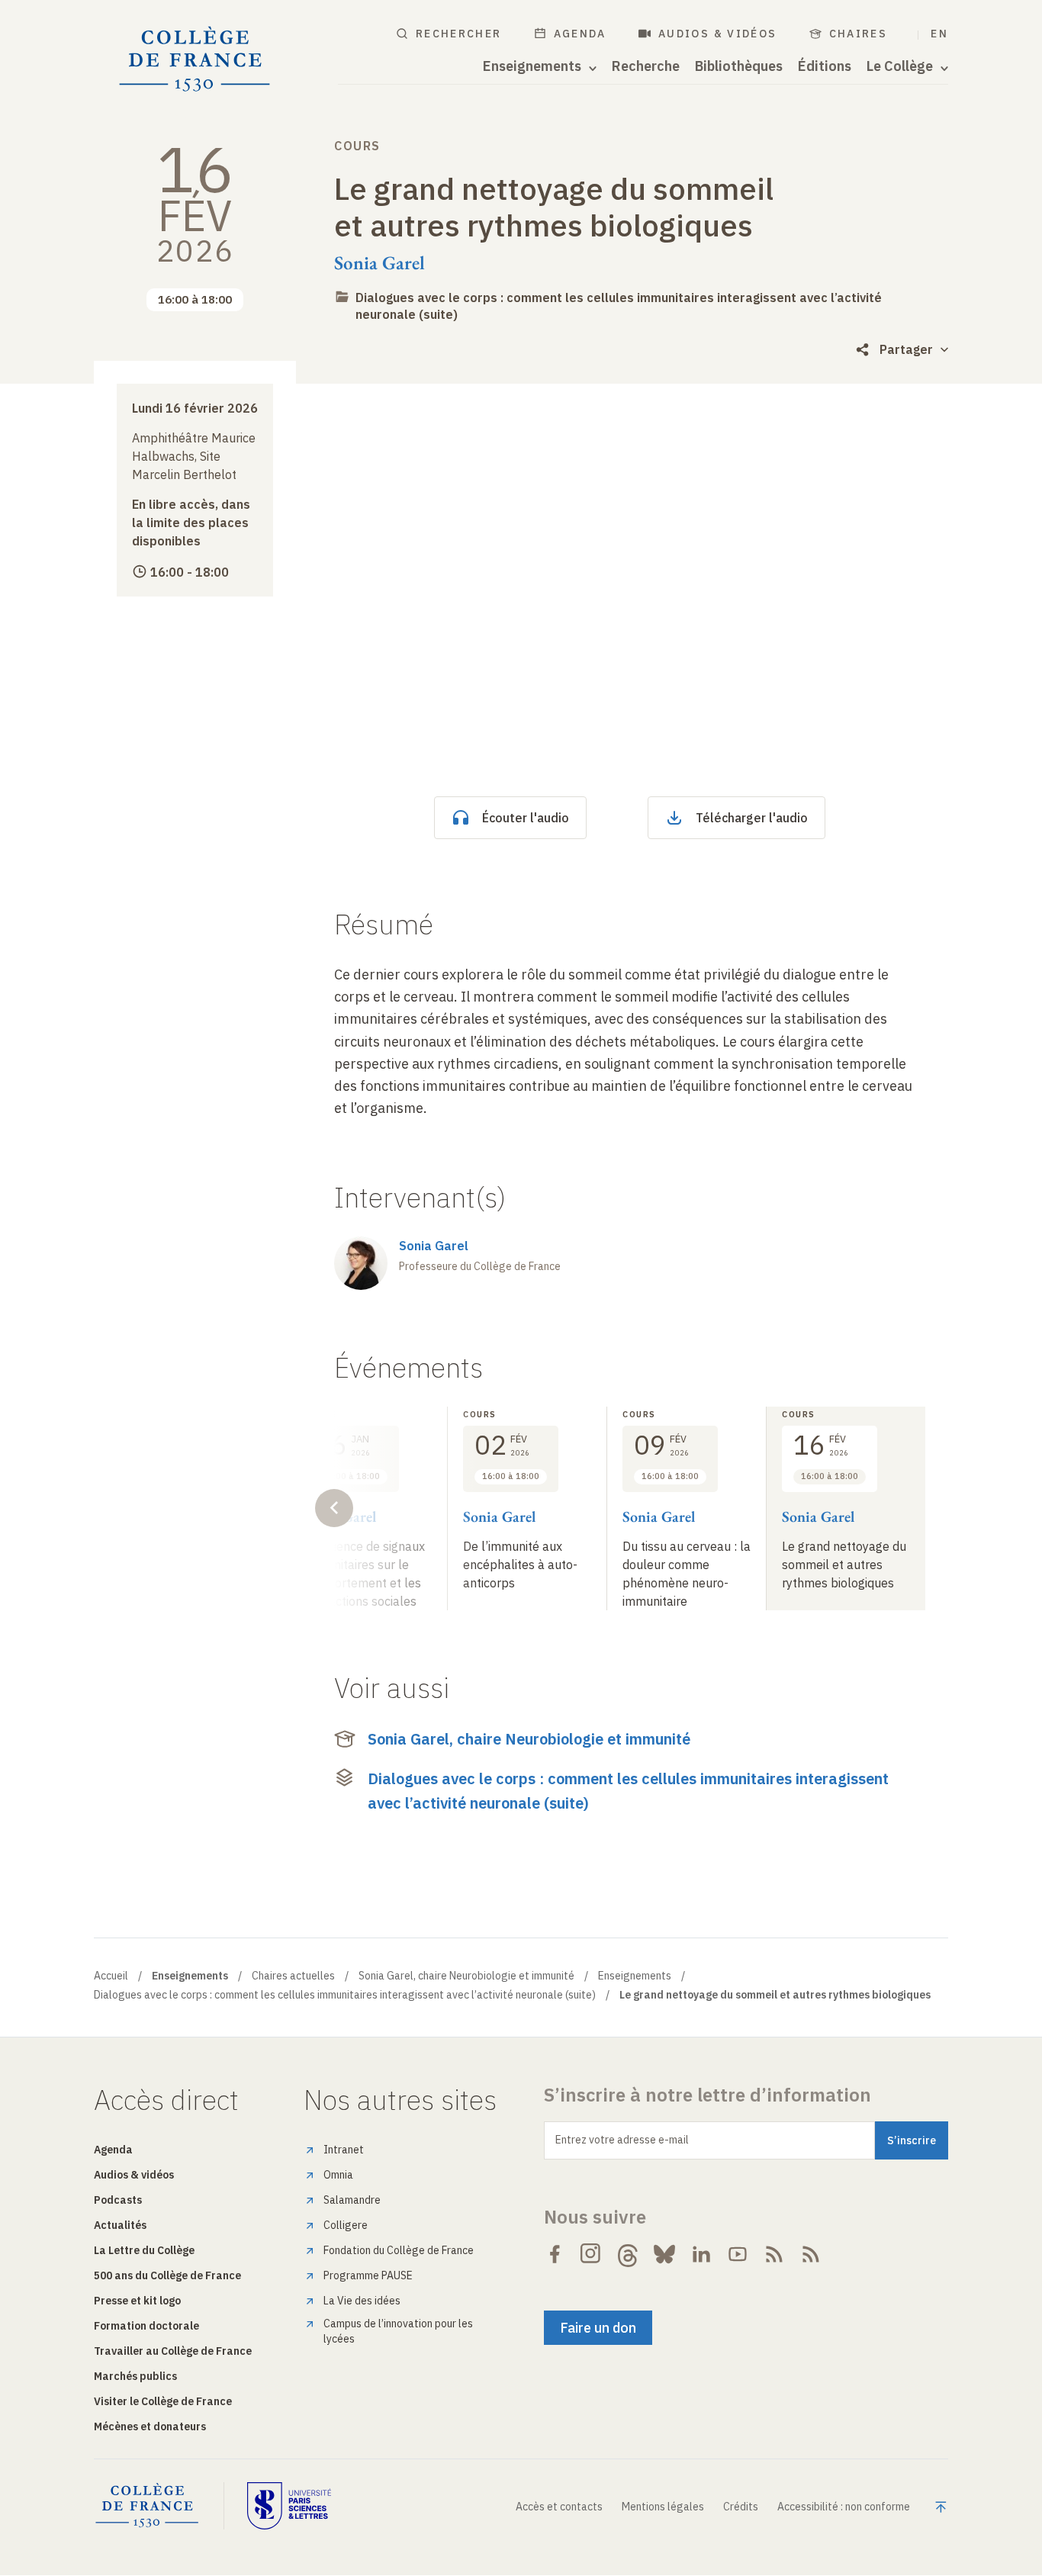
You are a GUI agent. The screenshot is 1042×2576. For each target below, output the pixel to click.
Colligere (346, 2225)
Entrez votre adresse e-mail (622, 2140)
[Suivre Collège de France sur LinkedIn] (701, 2254)
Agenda (580, 34)
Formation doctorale (146, 2326)
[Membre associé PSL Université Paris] (289, 2506)
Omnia (338, 2175)
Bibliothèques (739, 66)
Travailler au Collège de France (173, 2351)
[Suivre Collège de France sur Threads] (628, 2254)
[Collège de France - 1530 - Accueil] (195, 59)
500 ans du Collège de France (167, 2275)
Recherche (646, 66)
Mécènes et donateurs (150, 2426)
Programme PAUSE (368, 2275)
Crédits (741, 2507)
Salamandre (352, 2200)
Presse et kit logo (137, 2301)
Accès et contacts (559, 2507)
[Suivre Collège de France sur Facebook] (555, 2254)
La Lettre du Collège (144, 2250)
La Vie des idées (362, 2301)
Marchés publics (135, 2376)
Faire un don (598, 2328)
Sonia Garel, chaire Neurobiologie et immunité (529, 1739)
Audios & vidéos (718, 34)
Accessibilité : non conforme (844, 2507)
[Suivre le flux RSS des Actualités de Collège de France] (774, 2254)
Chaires (859, 34)
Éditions (825, 66)
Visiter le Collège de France (163, 2401)
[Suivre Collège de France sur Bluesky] (664, 2254)
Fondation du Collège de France (399, 2250)
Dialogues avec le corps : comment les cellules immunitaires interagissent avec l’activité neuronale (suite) (628, 1791)
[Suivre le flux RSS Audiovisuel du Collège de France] (811, 2254)
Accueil (111, 1976)
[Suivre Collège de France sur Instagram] (591, 2254)
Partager (906, 349)
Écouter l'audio (526, 818)
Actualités (120, 2225)
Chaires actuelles (293, 1976)
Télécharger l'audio (752, 818)
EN (939, 34)
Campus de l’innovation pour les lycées (398, 2331)
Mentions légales (663, 2507)
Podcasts (118, 2200)
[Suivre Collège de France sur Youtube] (738, 2254)
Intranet (344, 2150)
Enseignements (635, 1976)
